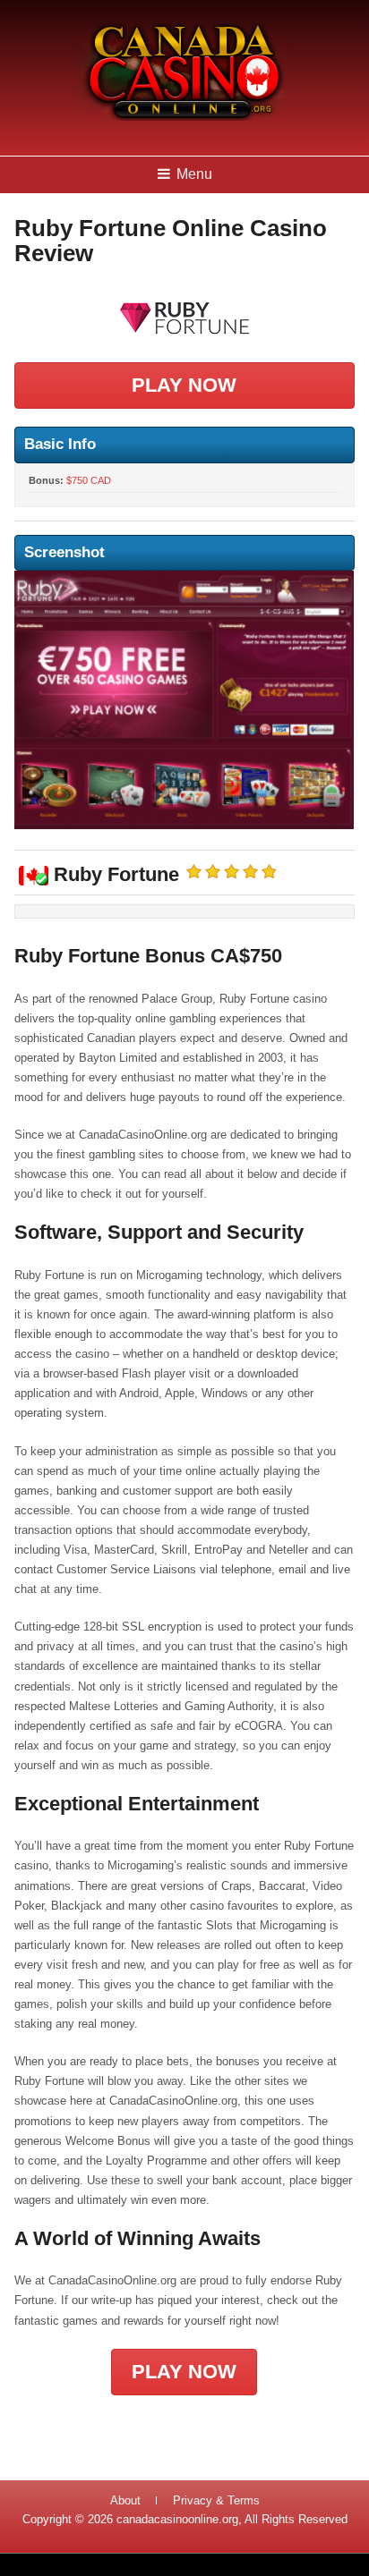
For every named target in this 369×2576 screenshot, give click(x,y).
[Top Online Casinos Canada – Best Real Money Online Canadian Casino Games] (181, 118)
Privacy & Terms (216, 2500)
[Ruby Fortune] (184, 318)
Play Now (184, 385)
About (125, 2500)
